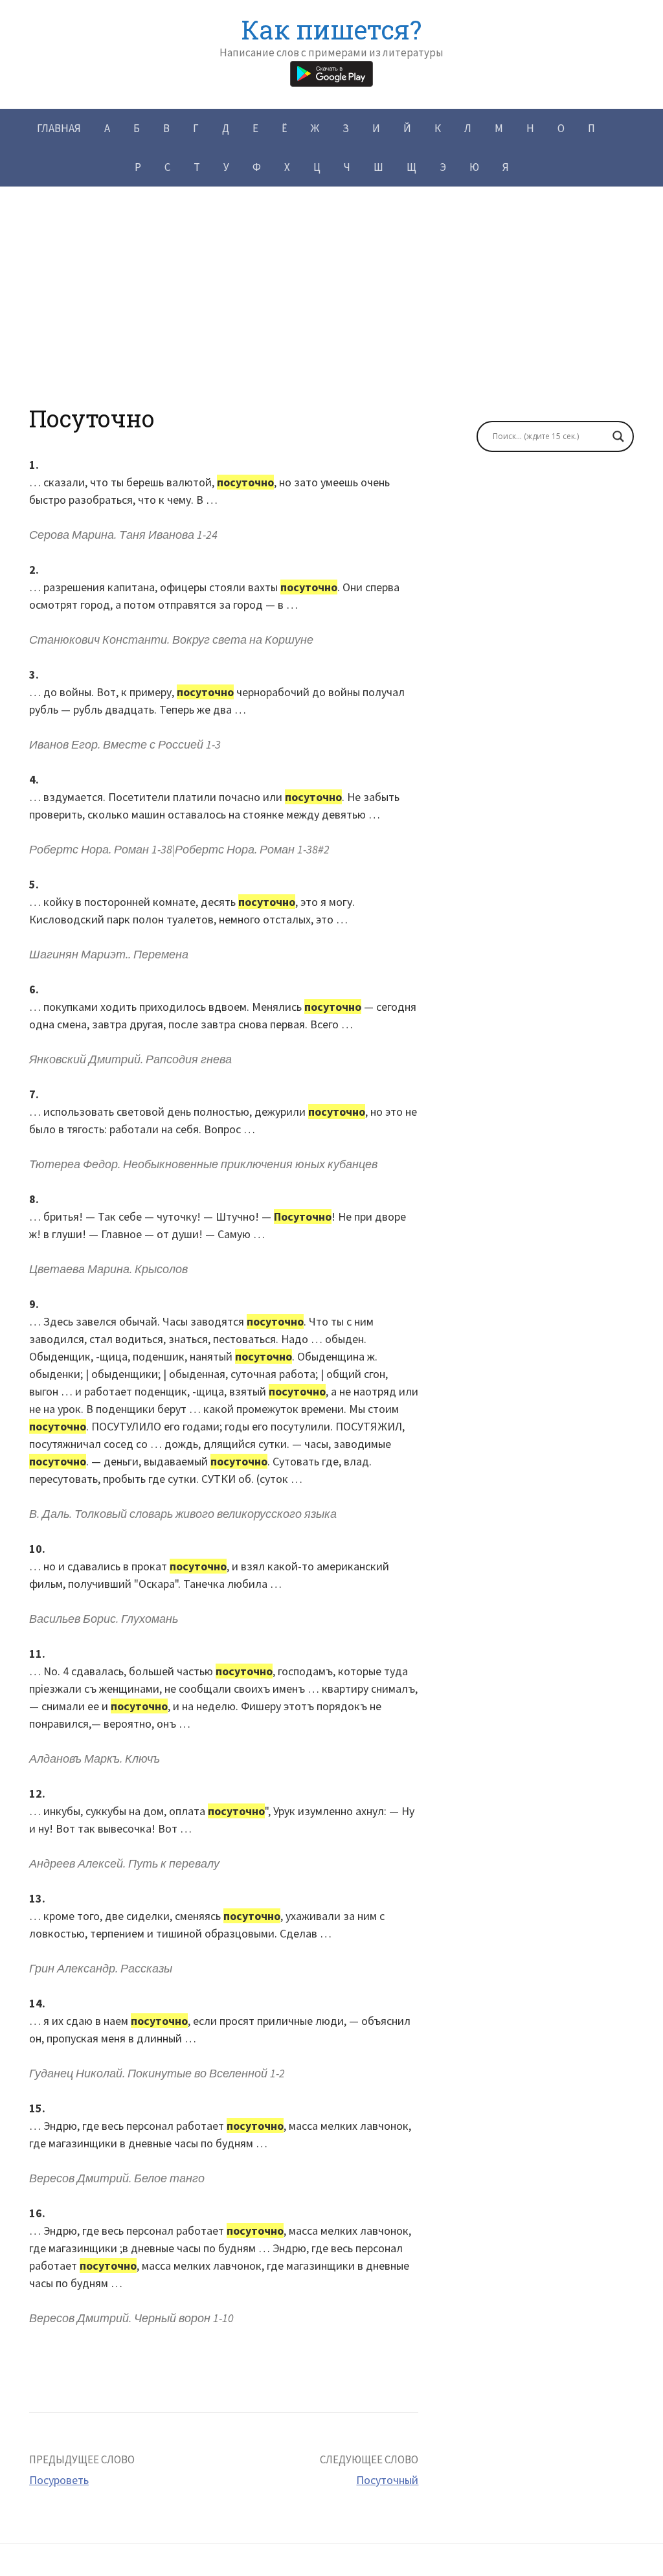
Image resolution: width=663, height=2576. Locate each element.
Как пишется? (331, 29)
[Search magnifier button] (618, 436)
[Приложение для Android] (331, 72)
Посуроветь (59, 2480)
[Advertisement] (331, 314)
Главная (59, 128)
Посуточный (387, 2480)
